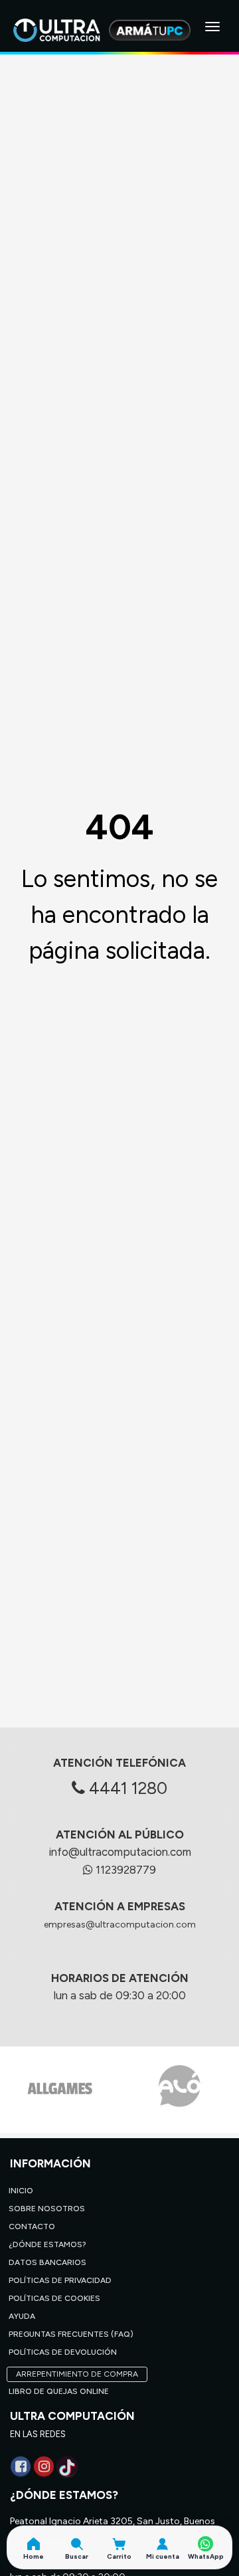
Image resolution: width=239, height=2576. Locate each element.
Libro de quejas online (59, 2391)
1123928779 (124, 1870)
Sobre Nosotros (47, 2209)
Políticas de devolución (63, 2352)
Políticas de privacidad (60, 2280)
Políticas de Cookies (54, 2298)
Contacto (32, 2227)
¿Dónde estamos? (47, 2244)
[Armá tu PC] (150, 30)
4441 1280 (126, 1788)
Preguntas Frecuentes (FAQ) (71, 2334)
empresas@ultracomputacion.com (120, 1925)
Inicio (21, 2191)
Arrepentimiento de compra (77, 2374)
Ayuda (22, 2316)
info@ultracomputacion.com (120, 1852)
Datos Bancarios (47, 2262)
